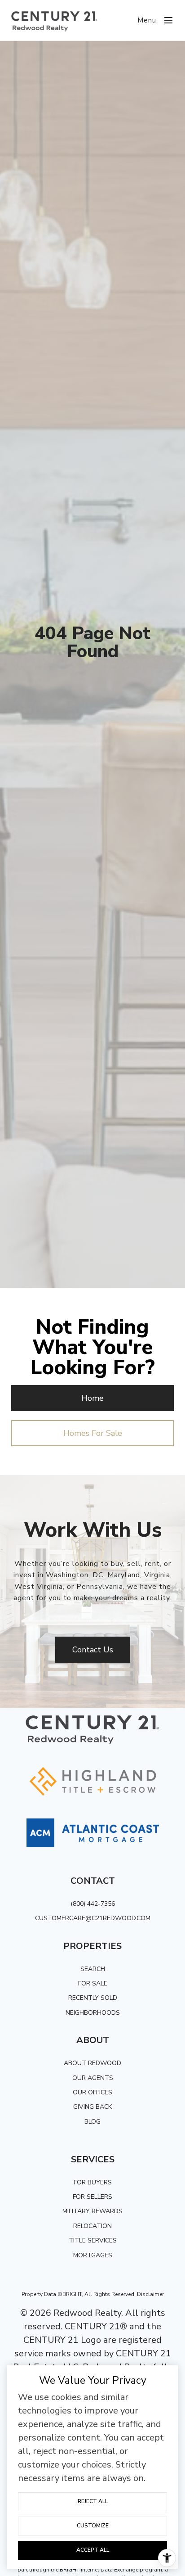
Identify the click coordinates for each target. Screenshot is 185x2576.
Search (93, 1969)
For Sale (93, 1983)
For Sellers (92, 2197)
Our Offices (92, 2092)
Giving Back (92, 2107)
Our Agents (93, 2078)
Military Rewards (92, 2211)
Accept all (93, 2550)
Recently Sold (93, 1998)
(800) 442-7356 (93, 1904)
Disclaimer (150, 2294)
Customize (93, 2526)
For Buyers (93, 2182)
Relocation (92, 2226)
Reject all (93, 2501)
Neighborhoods (93, 2013)
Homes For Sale (93, 1433)
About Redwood (92, 2063)
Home (92, 1398)
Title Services (93, 2240)
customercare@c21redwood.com (93, 1918)
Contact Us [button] (93, 1650)
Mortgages (93, 2255)
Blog (92, 2122)
